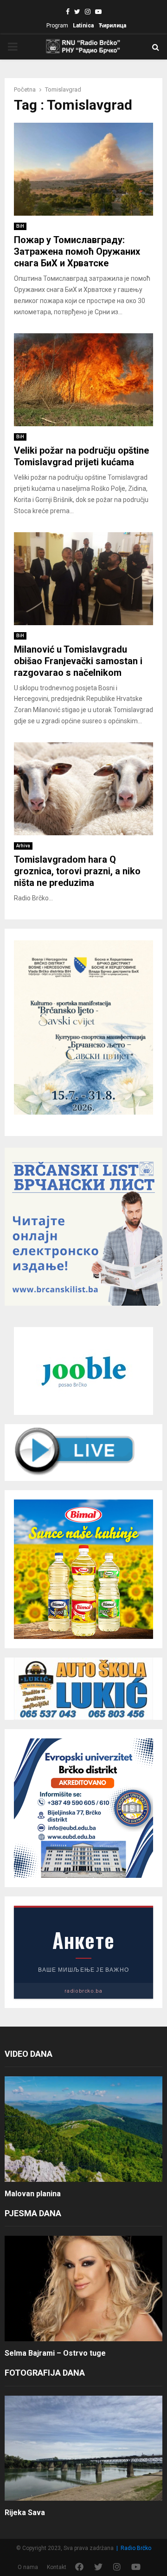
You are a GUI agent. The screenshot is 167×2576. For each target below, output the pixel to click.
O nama (28, 2567)
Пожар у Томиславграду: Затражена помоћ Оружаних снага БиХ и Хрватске (77, 251)
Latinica (83, 26)
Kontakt (57, 2567)
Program (57, 26)
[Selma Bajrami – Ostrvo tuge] (83, 2289)
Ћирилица (112, 26)
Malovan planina (33, 2194)
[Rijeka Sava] (83, 2448)
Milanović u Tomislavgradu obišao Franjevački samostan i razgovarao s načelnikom (78, 661)
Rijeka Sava (25, 2513)
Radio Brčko (136, 2548)
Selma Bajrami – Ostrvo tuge (55, 2353)
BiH (20, 226)
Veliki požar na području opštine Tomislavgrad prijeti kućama (81, 456)
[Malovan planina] (83, 2129)
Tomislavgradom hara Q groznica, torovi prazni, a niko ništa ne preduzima (77, 871)
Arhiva (23, 846)
